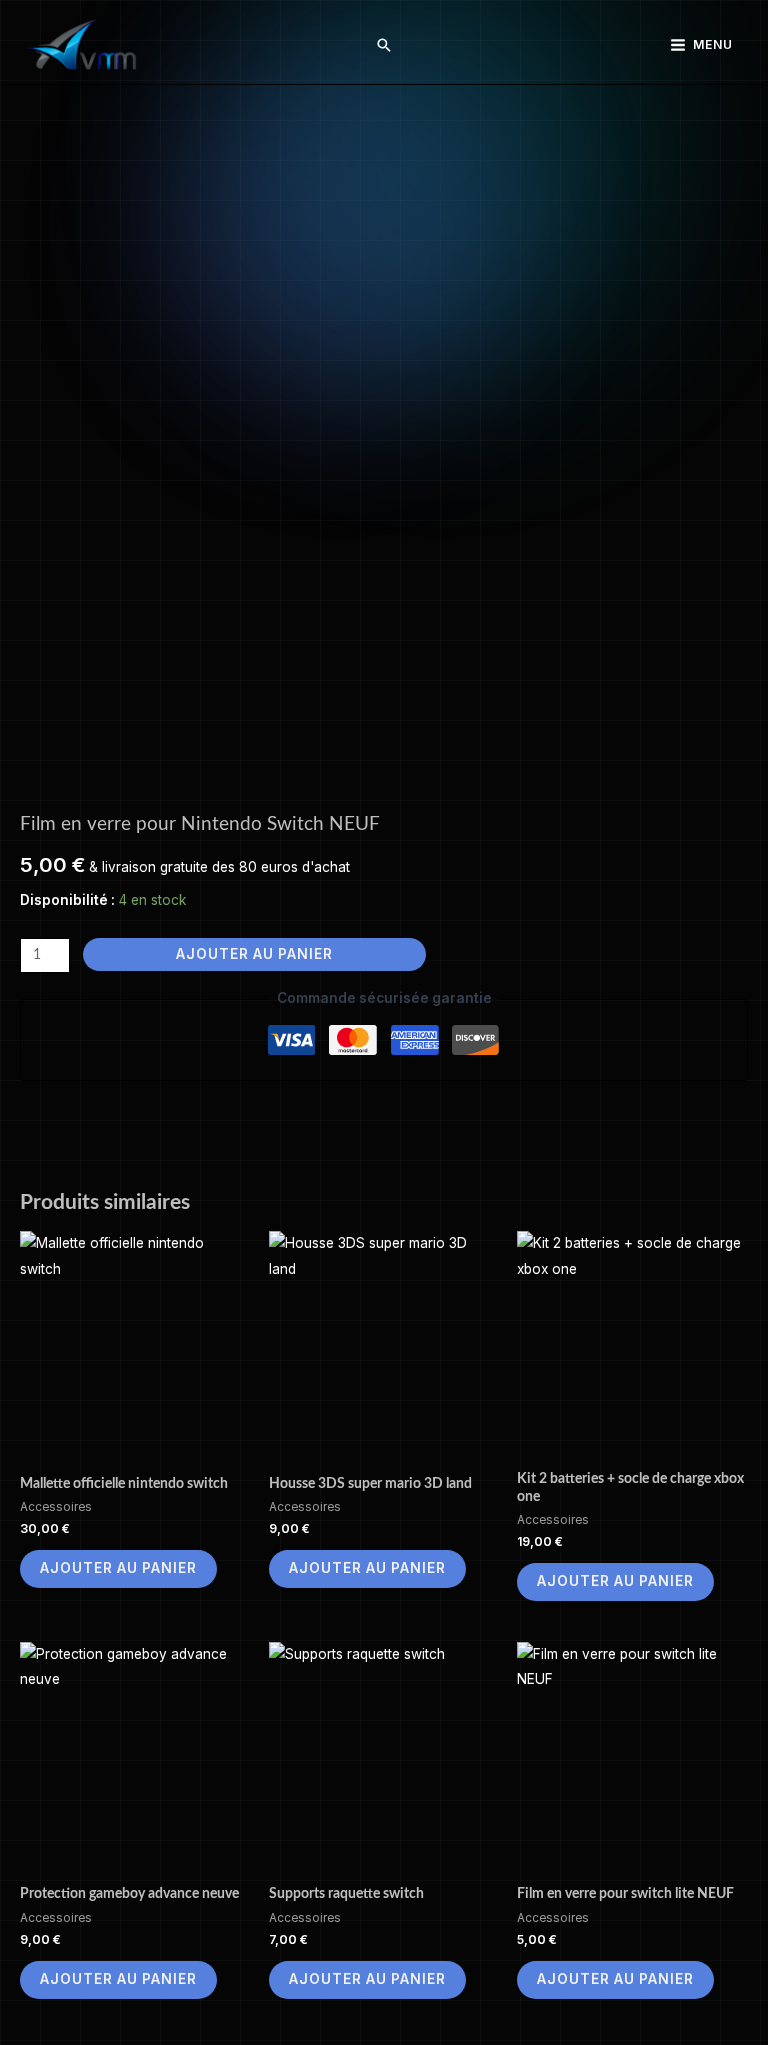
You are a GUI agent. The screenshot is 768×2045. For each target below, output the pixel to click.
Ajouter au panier (254, 954)
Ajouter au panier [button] (118, 1568)
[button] (384, 45)
